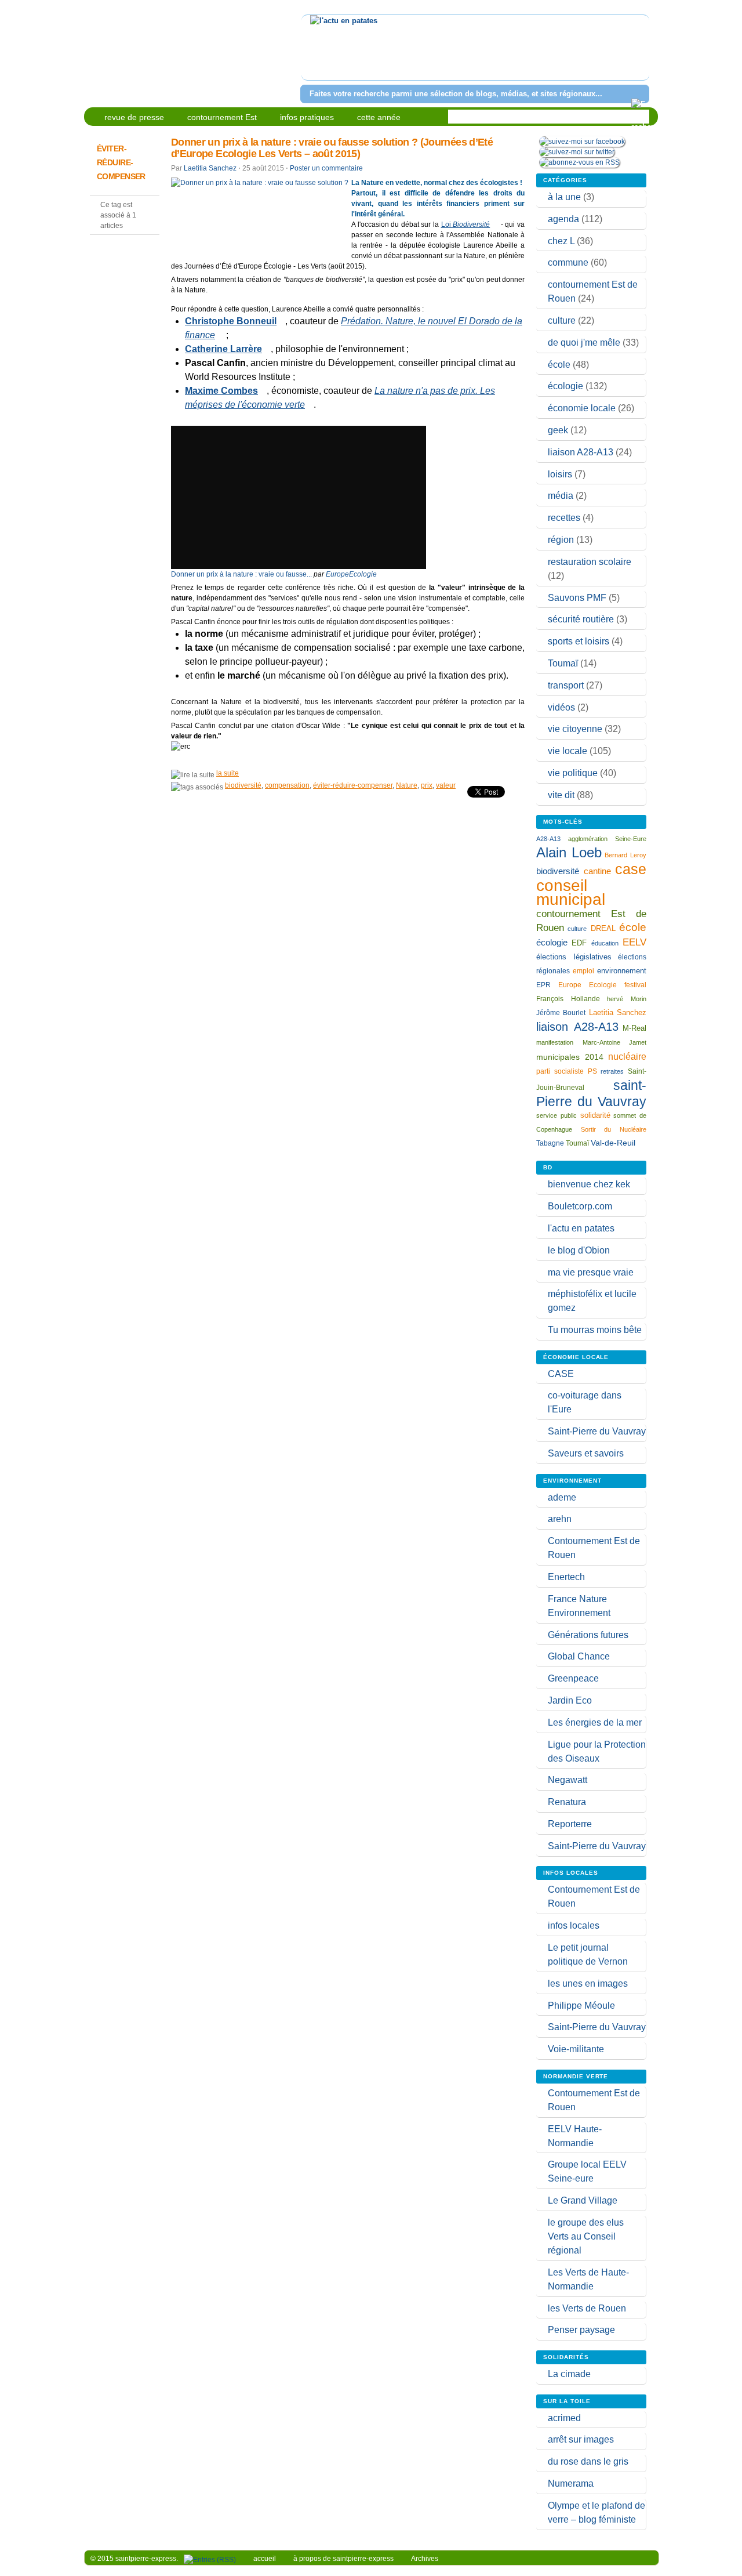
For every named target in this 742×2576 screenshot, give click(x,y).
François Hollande (568, 999)
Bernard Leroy (625, 855)
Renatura (567, 1802)
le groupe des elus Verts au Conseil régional (586, 2236)
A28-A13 (548, 839)
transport (566, 685)
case (631, 869)
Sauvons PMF (577, 598)
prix (427, 785)
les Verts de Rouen (587, 2308)
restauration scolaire (590, 562)
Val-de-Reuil (613, 1143)
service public (556, 1115)
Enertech (566, 1577)
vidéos (561, 707)
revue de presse (134, 117)
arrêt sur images (581, 2439)
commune (568, 262)
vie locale (568, 751)
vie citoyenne (575, 729)
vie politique (573, 773)
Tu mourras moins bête (595, 1330)
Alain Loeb (569, 852)
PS (592, 1071)
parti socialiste (560, 1071)
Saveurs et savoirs (586, 1453)
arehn (560, 1519)
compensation (287, 785)
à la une (564, 197)
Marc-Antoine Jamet (615, 1042)
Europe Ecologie (588, 985)
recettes (564, 518)
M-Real (634, 1028)
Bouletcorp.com (580, 1206)
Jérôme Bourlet (561, 1013)
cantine (597, 871)
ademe (562, 1497)
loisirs (560, 474)
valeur (446, 785)
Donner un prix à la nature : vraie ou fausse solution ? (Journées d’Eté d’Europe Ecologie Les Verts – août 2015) (332, 148)
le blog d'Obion (579, 1250)
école (559, 365)
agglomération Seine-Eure (607, 839)
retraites (612, 1071)
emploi (583, 971)
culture (562, 320)
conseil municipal (571, 892)
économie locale (582, 408)
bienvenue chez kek (589, 1184)
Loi (466, 224)
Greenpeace (573, 1678)
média (561, 496)
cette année (379, 117)
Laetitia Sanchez (210, 168)
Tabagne (550, 1143)
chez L (561, 241)
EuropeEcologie (351, 574)
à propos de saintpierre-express (343, 2559)
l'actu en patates (581, 1228)
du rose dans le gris (588, 2461)
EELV (634, 942)
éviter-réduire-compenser (353, 785)
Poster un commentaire (326, 168)
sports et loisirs (579, 641)
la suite (228, 773)
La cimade (569, 2374)
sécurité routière (581, 619)
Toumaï (563, 663)
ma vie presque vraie (591, 1272)
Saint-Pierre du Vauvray (597, 1431)
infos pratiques (307, 117)
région (561, 540)
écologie (565, 386)
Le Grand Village (583, 2200)
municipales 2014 (570, 1057)
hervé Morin (627, 999)
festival (635, 985)
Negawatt (568, 1780)
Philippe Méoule (581, 2006)
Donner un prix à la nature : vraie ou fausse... (241, 574)
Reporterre (570, 1824)
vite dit (561, 795)
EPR (543, 985)
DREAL (603, 928)
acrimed (564, 2418)
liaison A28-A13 (581, 452)
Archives (425, 2559)
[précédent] (312, 55)
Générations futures (588, 1635)
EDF (579, 943)
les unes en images (588, 1983)
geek (558, 430)
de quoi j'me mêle (584, 343)
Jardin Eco (570, 1700)
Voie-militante (576, 2049)
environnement (622, 971)
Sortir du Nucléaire (614, 1129)
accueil (265, 2559)
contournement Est (222, 117)
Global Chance (579, 1656)
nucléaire (627, 1056)
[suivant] (639, 55)
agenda (563, 219)
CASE (561, 1374)
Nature (407, 785)
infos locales (574, 1925)
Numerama (571, 2483)
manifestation (555, 1042)
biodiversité (243, 785)
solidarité (595, 1115)
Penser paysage (581, 2330)
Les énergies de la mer (595, 1722)
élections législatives (574, 957)
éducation (605, 943)
